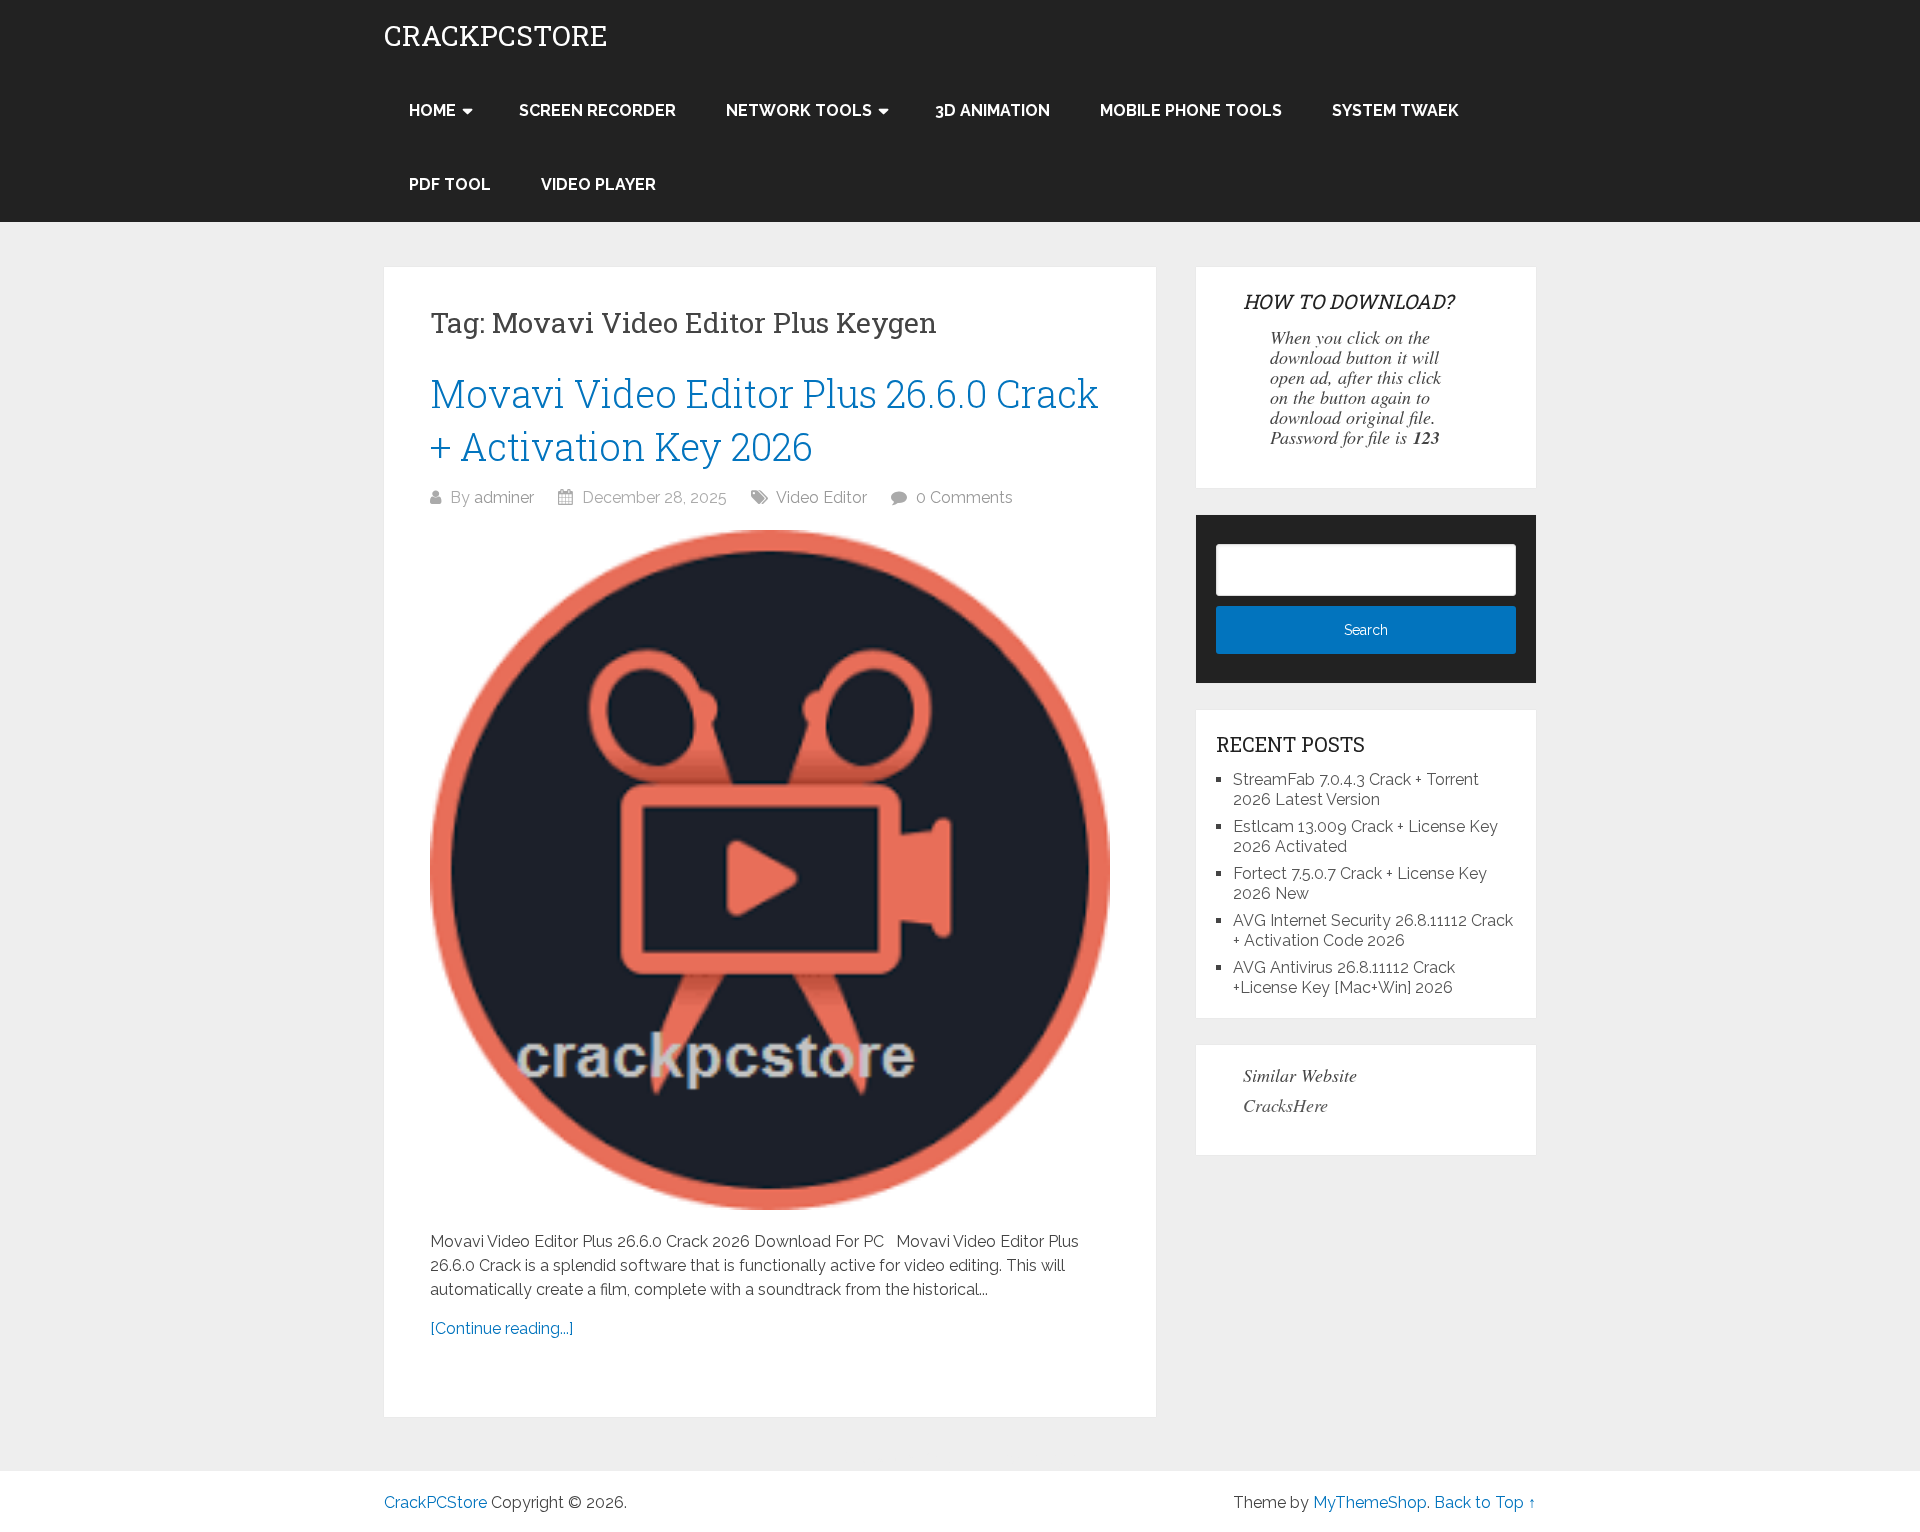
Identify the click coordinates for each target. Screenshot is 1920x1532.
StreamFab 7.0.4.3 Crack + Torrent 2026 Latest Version (1356, 789)
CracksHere (1285, 1105)
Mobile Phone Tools (1191, 110)
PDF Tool (450, 184)
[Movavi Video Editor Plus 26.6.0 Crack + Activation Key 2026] (770, 870)
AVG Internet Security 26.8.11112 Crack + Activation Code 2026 (1373, 930)
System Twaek (1395, 110)
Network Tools (799, 110)
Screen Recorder (597, 110)
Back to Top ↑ (1485, 1502)
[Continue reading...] (501, 1328)
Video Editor (821, 497)
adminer (504, 497)
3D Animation (992, 110)
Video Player (598, 184)
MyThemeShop (1370, 1502)
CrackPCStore (496, 36)
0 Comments (964, 497)
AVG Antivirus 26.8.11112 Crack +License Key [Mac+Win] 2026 (1344, 977)
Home (432, 110)
